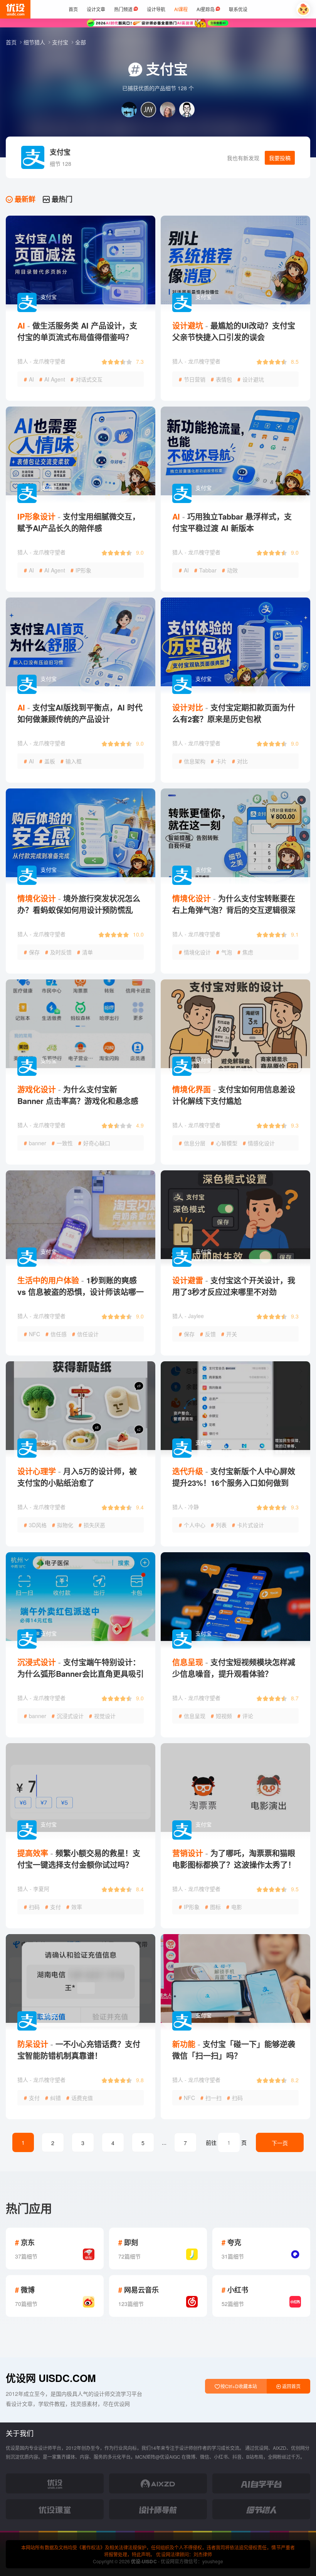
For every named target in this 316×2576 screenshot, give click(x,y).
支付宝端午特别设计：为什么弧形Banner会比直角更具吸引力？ (81, 1674)
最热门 (61, 199)
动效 (230, 570)
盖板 (47, 761)
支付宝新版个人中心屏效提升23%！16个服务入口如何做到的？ (234, 1483)
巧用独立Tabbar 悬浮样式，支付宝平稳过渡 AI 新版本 (232, 522)
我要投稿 (280, 158)
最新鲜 (24, 199)
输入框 (71, 761)
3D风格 (35, 1525)
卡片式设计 (248, 1525)
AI (29, 379)
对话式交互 (87, 379)
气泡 (224, 952)
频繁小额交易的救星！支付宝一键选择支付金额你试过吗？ (79, 1859)
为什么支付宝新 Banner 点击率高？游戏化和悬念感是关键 (78, 1101)
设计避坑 (251, 379)
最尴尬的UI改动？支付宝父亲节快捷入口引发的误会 (234, 331)
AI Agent (52, 379)
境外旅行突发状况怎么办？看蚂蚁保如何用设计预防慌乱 (79, 904)
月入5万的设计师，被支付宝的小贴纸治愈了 (77, 1477)
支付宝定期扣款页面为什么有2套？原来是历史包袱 (234, 713)
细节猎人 (35, 42)
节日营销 (192, 379)
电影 (234, 1907)
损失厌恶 (92, 1525)
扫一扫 (211, 2098)
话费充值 (80, 2098)
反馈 (208, 1334)
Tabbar (205, 570)
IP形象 (81, 570)
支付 (53, 1907)
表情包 (221, 379)
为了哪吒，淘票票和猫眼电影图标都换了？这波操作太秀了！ (234, 1859)
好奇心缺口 (94, 1143)
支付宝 (61, 42)
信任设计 (85, 1334)
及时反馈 (58, 952)
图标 (213, 1907)
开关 (229, 1334)
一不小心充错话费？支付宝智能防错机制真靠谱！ (79, 2050)
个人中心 (192, 1525)
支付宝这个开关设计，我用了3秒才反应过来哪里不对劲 (234, 1286)
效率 (74, 1907)
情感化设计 (259, 1143)
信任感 (56, 1334)
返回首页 (291, 2386)
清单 (85, 952)
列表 (219, 1525)
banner (35, 1143)
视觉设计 (102, 1716)
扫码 (32, 1907)
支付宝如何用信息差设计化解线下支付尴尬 (234, 1095)
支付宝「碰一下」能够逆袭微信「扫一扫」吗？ (234, 2050)
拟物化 (63, 1525)
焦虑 (245, 952)
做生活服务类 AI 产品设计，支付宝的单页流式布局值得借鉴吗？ (77, 331)
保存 (32, 952)
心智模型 (224, 1143)
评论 (245, 1716)
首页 (12, 42)
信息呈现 (192, 1716)
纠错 (53, 2098)
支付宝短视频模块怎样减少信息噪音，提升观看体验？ (234, 1668)
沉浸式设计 (68, 1716)
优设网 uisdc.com (51, 2378)
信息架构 (192, 761)
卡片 (219, 761)
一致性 (62, 1143)
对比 (240, 761)
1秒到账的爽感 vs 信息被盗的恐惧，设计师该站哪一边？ (81, 1292)
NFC (32, 1334)
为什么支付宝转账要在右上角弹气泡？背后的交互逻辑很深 (234, 904)
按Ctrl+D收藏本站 (238, 2386)
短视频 (221, 1716)
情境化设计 (195, 952)
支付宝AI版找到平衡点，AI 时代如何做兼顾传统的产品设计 (80, 713)
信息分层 (192, 1143)
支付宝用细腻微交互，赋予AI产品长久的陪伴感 (79, 522)
